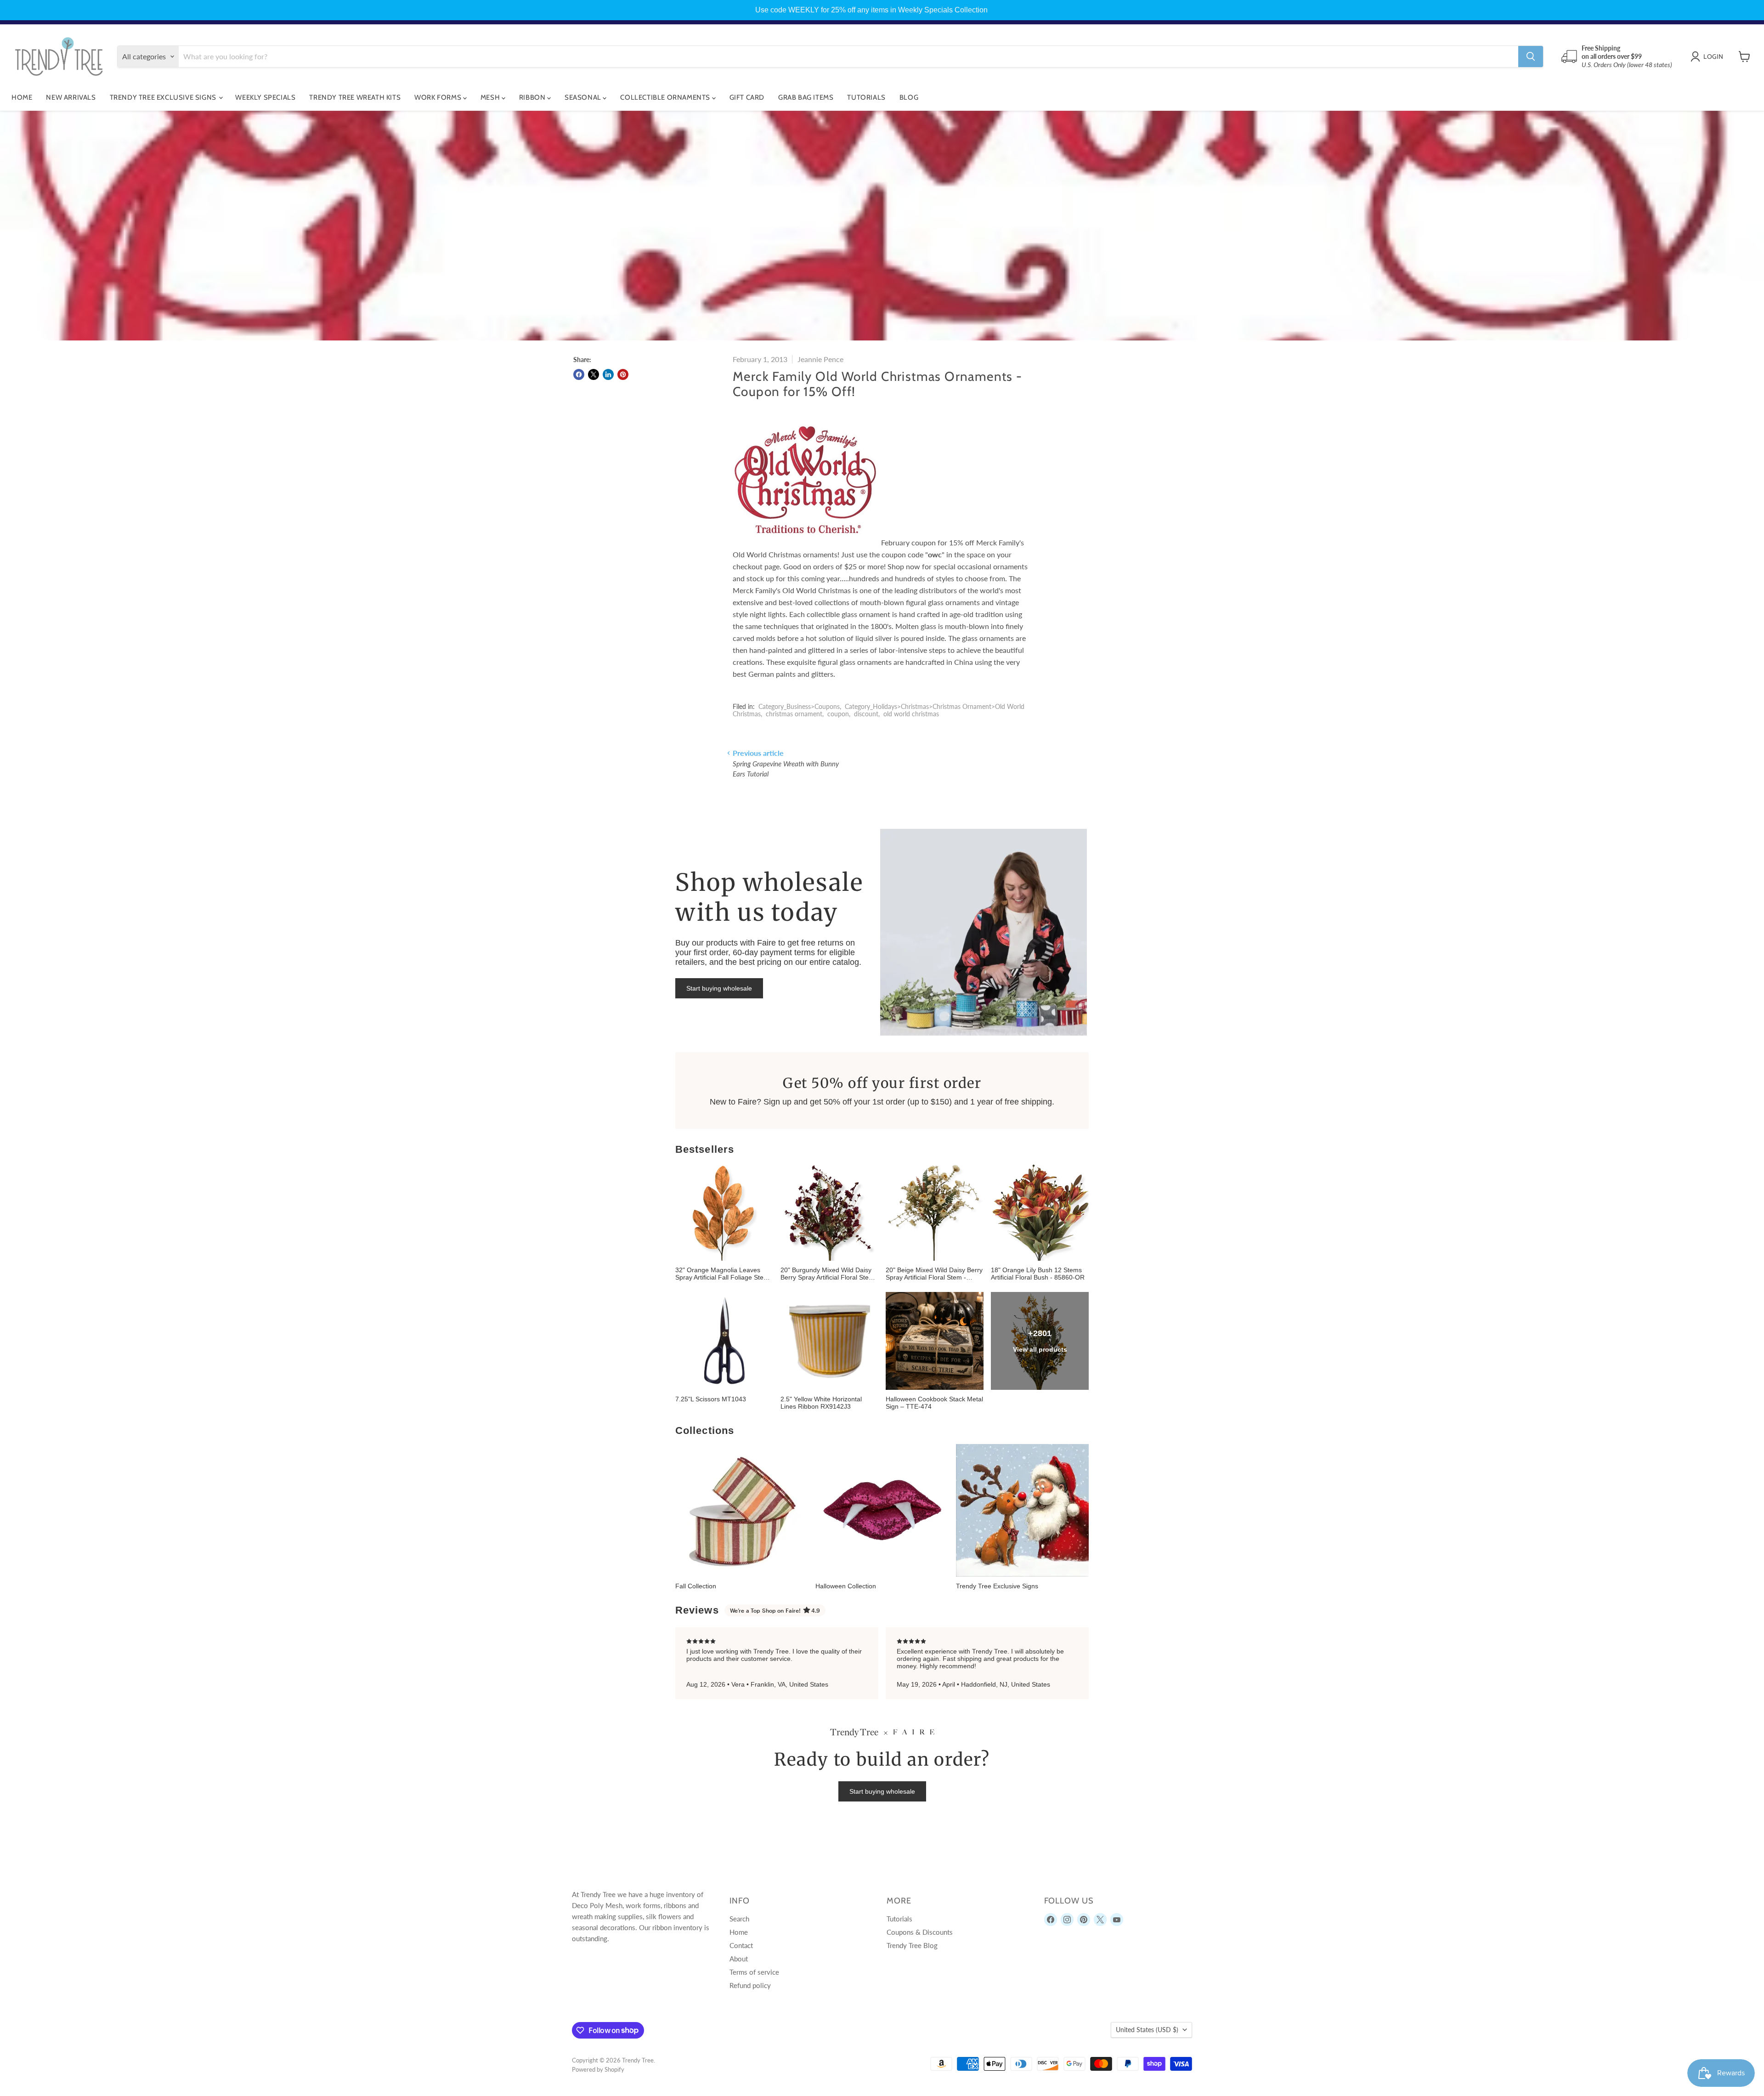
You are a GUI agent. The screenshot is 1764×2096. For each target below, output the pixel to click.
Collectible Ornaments (666, 97)
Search (739, 1919)
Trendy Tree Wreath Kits (355, 97)
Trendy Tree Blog (912, 1945)
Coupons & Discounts (920, 1932)
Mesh (491, 97)
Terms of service (754, 1972)
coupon (838, 714)
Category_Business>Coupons (799, 706)
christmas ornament (794, 714)
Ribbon (533, 97)
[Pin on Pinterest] (623, 374)
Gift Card (747, 97)
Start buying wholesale (719, 988)
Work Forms (439, 97)
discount (866, 714)
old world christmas (911, 714)
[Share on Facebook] (579, 374)
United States (1147, 2030)
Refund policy (750, 1985)
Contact (741, 1945)
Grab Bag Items (806, 97)
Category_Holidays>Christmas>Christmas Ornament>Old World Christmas (879, 710)
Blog (909, 97)
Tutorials (866, 97)
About (739, 1959)
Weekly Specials (265, 97)
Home (22, 97)
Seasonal (584, 97)
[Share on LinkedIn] (608, 374)
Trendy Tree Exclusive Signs (164, 97)
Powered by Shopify (598, 2069)
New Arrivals (71, 97)
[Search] (1531, 57)
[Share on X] (594, 374)
